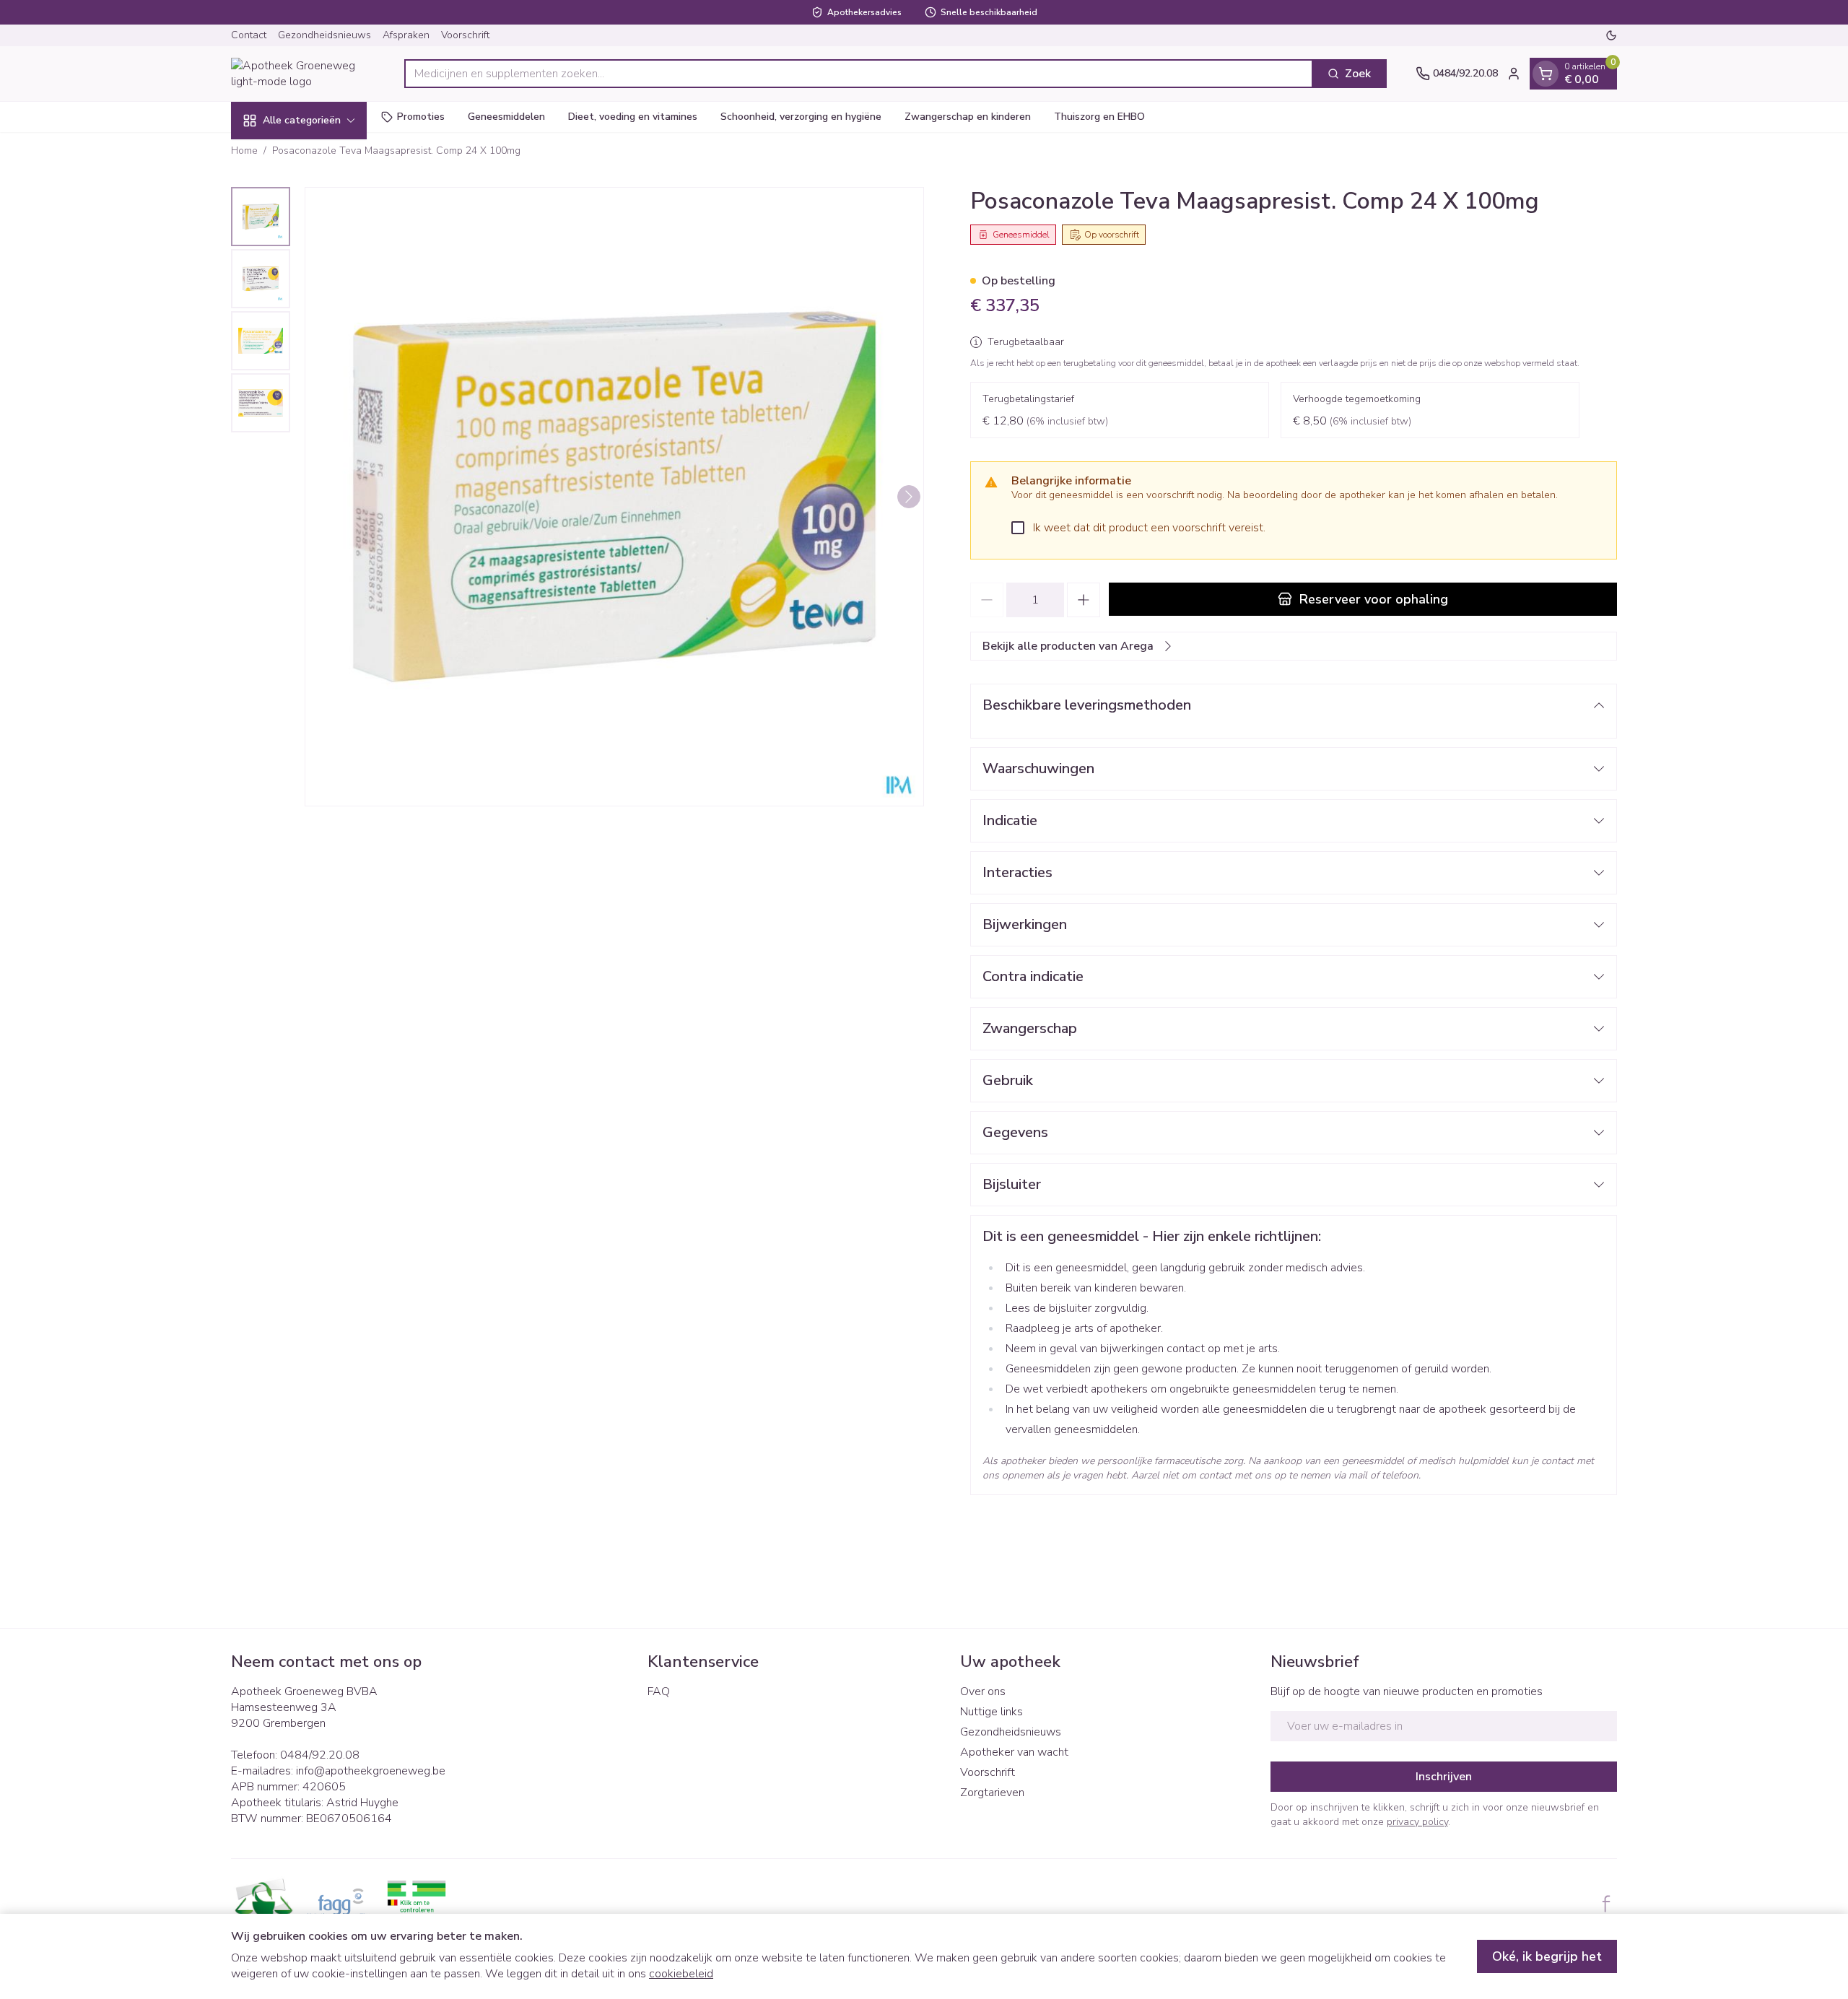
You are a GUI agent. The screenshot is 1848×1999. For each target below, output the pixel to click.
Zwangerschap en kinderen (968, 117)
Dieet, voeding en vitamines (633, 117)
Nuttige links (991, 1712)
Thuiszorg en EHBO (1099, 117)
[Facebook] (1606, 1904)
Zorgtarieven (992, 1793)
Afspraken (406, 35)
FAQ (659, 1691)
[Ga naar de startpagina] (303, 74)
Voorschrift (465, 35)
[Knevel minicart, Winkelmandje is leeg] (1546, 74)
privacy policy (1417, 1822)
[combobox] (859, 74)
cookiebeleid (681, 1974)
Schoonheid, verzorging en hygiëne (801, 117)
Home (244, 151)
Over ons (983, 1691)
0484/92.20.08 (320, 1755)
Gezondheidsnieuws (324, 35)
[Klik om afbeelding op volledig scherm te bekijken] (614, 497)
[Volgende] (909, 497)
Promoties (421, 117)
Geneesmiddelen (506, 117)
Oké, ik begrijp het (1547, 1956)
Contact (249, 35)
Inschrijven (1444, 1777)
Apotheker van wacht (1014, 1752)
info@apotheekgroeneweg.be (371, 1771)
